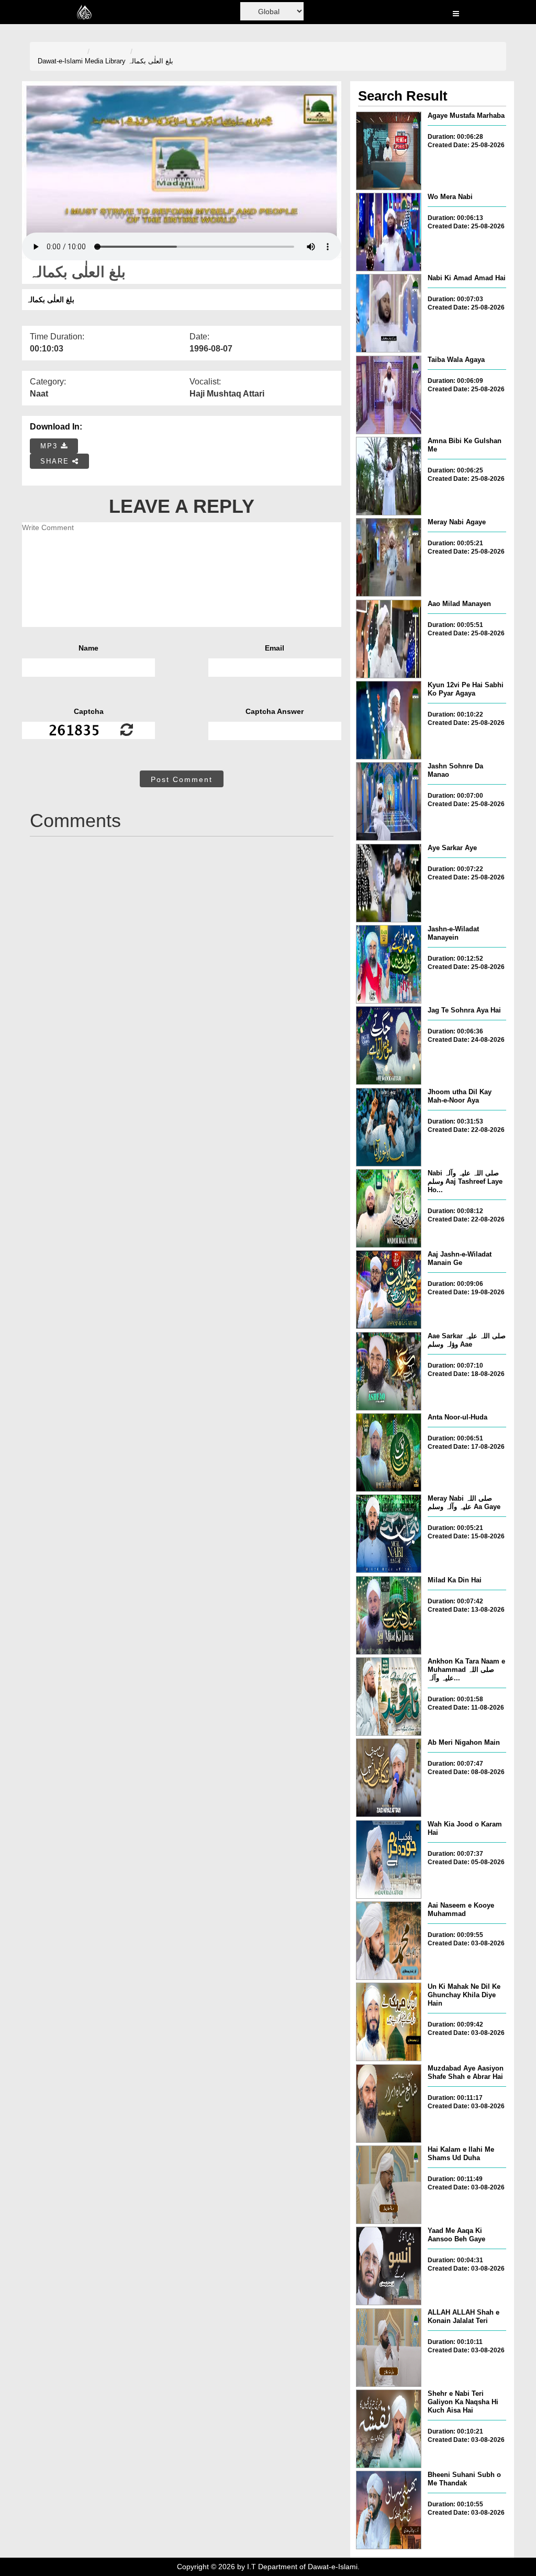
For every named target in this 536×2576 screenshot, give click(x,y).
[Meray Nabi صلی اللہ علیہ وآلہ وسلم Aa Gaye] (389, 1534)
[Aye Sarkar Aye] (389, 883)
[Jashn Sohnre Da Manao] (389, 801)
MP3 (51, 446)
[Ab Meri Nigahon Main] (389, 1778)
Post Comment (182, 779)
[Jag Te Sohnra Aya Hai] (389, 1045)
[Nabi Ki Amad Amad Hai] (389, 313)
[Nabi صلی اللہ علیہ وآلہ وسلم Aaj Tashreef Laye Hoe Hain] (389, 1208)
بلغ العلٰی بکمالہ (150, 61)
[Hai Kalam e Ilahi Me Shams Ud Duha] (389, 2185)
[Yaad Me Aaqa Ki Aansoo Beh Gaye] (389, 2266)
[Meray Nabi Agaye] (389, 557)
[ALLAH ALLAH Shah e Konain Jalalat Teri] (389, 2348)
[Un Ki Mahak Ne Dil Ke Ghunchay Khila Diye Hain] (389, 2022)
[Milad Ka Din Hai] (389, 1615)
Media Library (105, 61)
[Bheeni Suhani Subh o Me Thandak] (389, 2510)
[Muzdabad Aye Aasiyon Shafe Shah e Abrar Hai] (389, 2104)
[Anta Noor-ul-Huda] (389, 1452)
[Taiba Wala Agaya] (389, 395)
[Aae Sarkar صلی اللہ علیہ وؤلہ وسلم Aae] (389, 1371)
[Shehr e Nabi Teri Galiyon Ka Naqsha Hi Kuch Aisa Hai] (389, 2429)
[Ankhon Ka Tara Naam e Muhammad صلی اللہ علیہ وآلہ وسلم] (389, 1697)
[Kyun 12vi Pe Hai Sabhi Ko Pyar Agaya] (389, 720)
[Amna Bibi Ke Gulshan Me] (389, 476)
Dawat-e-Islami (60, 61)
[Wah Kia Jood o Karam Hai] (389, 1859)
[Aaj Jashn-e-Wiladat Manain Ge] (389, 1290)
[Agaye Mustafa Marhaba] (389, 151)
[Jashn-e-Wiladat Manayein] (389, 964)
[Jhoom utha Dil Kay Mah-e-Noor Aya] (389, 1127)
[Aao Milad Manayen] (389, 639)
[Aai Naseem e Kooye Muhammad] (389, 1941)
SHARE (56, 461)
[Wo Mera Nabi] (389, 232)
